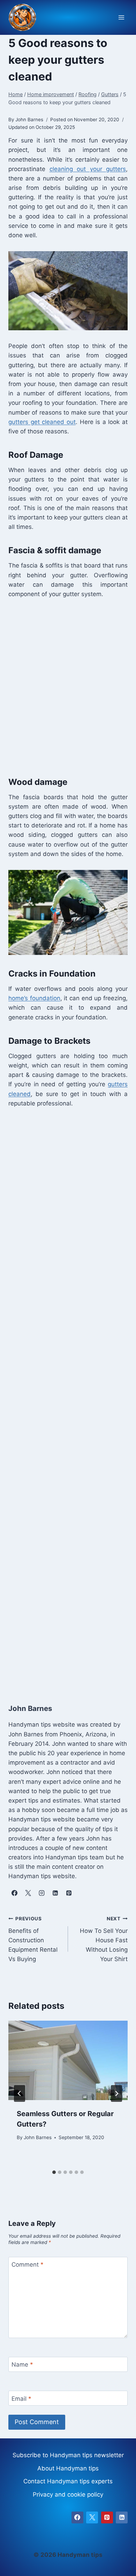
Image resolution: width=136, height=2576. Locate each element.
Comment (28, 2265)
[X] (92, 2517)
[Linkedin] (122, 2517)
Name (22, 2365)
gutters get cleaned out (42, 422)
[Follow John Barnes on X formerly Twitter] (28, 1893)
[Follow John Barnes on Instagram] (41, 1893)
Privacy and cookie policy (68, 2494)
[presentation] (68, 2060)
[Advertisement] (68, 686)
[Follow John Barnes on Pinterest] (69, 1893)
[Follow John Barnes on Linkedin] (55, 1893)
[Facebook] (77, 2517)
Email (21, 2398)
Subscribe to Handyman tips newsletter (68, 2455)
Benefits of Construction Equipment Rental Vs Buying (33, 1939)
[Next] (116, 2093)
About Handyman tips (68, 2468)
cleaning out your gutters (88, 169)
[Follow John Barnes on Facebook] (14, 1893)
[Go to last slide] (20, 2093)
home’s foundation (34, 998)
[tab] (54, 2172)
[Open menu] (121, 18)
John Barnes (38, 2137)
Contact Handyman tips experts (68, 2481)
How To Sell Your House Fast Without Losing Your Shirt (104, 1939)
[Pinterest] (107, 2517)
